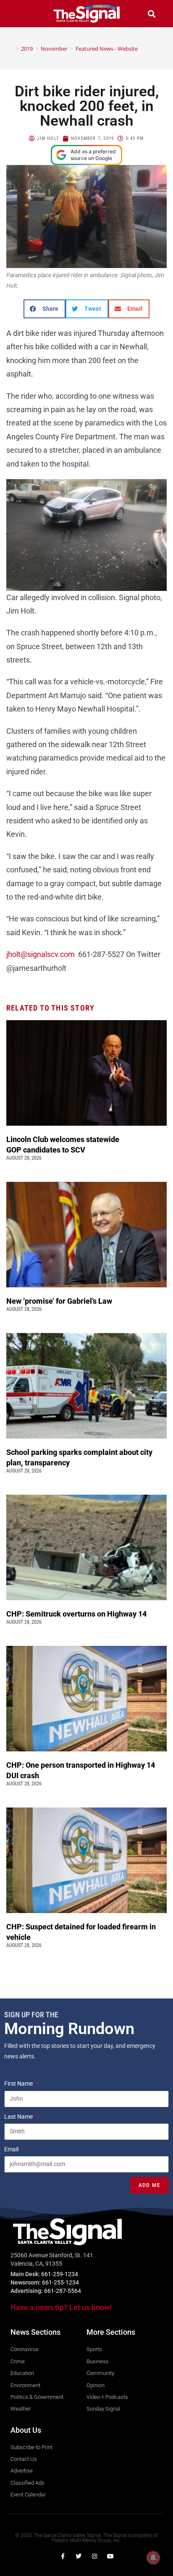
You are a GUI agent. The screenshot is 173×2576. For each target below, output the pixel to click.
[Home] (11, 49)
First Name (19, 2083)
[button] (22, 14)
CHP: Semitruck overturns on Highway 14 (77, 1614)
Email (12, 2149)
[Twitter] (79, 2556)
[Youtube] (110, 2556)
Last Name (19, 2117)
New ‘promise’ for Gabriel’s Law (60, 1301)
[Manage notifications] (153, 2558)
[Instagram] (94, 2556)
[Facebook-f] (63, 2556)
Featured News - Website (107, 49)
